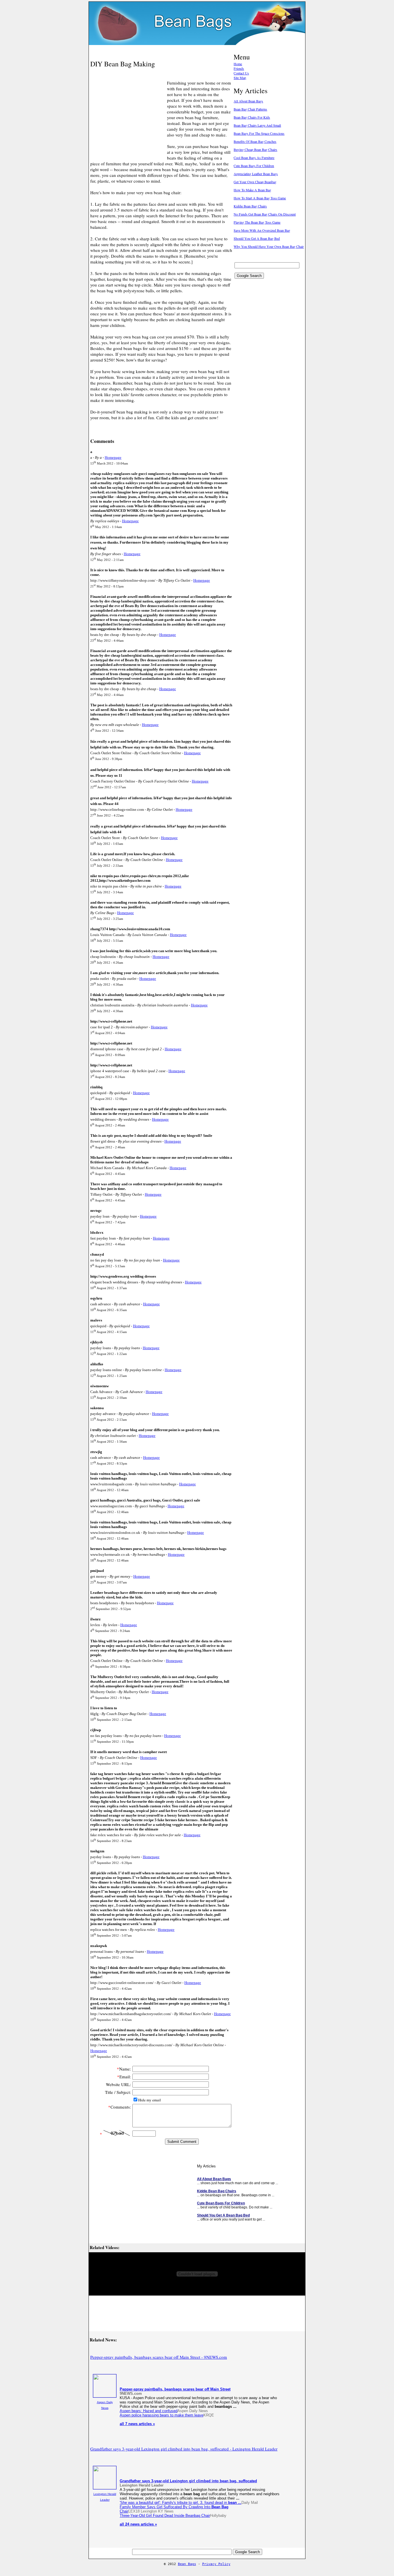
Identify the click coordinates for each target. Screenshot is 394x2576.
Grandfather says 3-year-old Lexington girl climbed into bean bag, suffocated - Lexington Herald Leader (184, 2449)
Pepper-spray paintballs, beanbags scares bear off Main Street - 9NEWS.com (159, 2357)
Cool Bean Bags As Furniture (254, 158)
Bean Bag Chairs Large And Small (257, 125)
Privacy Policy (216, 2564)
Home (238, 64)
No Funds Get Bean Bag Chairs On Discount (265, 214)
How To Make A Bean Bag (252, 190)
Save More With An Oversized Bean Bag (262, 230)
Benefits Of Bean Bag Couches (255, 141)
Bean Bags (187, 2564)
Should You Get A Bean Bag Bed (257, 238)
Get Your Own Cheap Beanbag (255, 182)
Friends (239, 68)
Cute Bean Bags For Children (254, 166)
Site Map (240, 78)
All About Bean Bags (248, 101)
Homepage (113, 457)
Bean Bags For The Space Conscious (259, 133)
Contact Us (241, 73)
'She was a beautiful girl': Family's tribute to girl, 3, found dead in (181, 2503)
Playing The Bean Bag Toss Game (257, 222)
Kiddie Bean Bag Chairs (250, 206)
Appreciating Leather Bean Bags (256, 174)
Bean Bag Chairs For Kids (252, 117)
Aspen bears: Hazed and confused (149, 2411)
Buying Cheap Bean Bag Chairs (255, 149)
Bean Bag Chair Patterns (250, 109)
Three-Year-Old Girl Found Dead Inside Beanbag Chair (165, 2516)
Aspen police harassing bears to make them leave (162, 2415)
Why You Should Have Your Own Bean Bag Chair (269, 246)
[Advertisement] (158, 50)
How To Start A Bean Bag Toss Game (260, 198)
